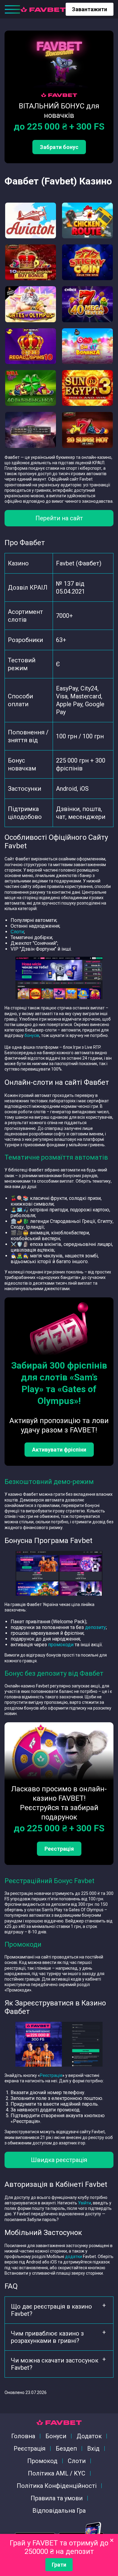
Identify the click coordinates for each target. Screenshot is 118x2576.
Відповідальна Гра (59, 2511)
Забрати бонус (59, 147)
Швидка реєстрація (59, 2160)
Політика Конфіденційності (57, 2486)
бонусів (32, 1035)
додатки (74, 2256)
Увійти (85, 2203)
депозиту (95, 1627)
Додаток (89, 2436)
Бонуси (56, 2436)
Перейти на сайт (59, 518)
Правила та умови (57, 2498)
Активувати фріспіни (59, 1450)
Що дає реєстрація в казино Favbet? (51, 2310)
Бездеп (66, 2449)
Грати (59, 2565)
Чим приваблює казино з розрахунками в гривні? (47, 2337)
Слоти (17, 932)
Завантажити (90, 9)
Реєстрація (59, 1849)
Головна (23, 2436)
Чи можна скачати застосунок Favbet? (55, 2364)
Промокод (42, 2461)
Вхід (93, 2449)
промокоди (61, 1645)
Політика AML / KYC (57, 2473)
